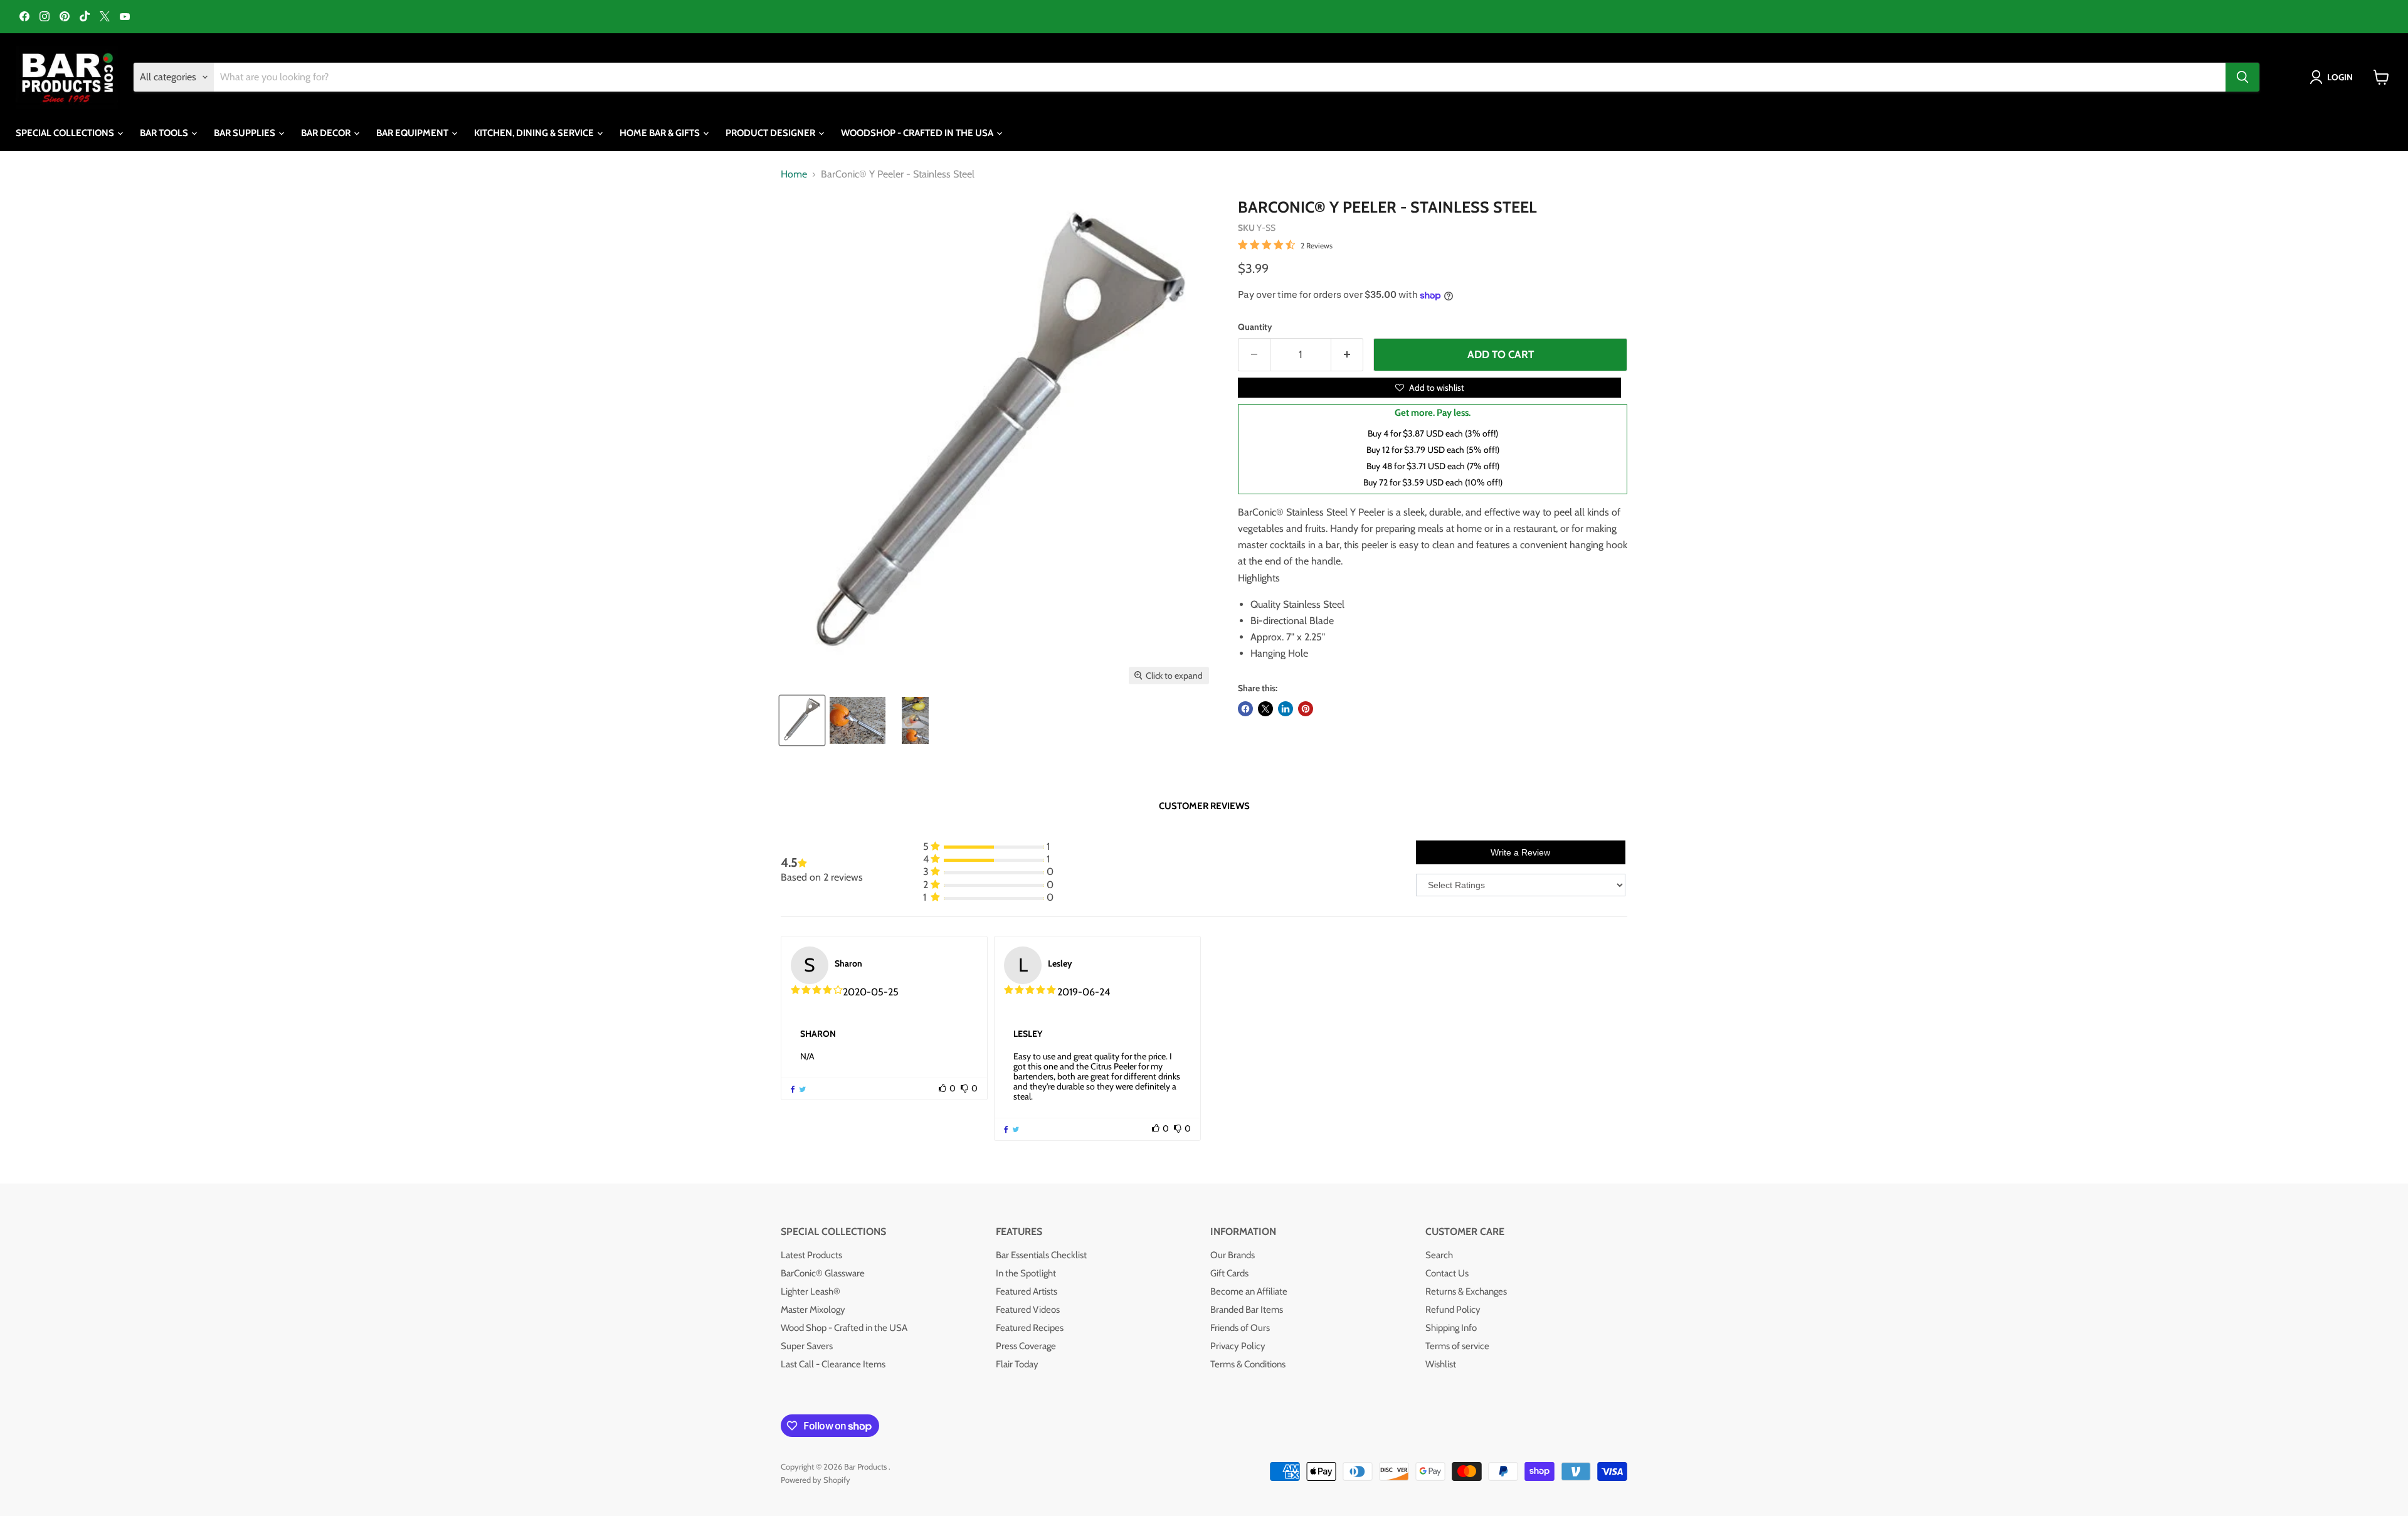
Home (794, 174)
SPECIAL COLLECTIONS (66, 133)
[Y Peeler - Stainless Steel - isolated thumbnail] (802, 720)
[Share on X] (1265, 709)
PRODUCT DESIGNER (771, 133)
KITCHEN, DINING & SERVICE (535, 133)
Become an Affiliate (1249, 1291)
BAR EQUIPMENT (413, 133)
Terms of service (1457, 1346)
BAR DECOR (327, 133)
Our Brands (1233, 1255)
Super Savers (807, 1346)
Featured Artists (1027, 1291)
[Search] (2242, 77)
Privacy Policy (1238, 1346)
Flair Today (1017, 1364)
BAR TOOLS (165, 133)
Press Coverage (1026, 1346)
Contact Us (1447, 1273)
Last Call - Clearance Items (833, 1364)
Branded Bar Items (1247, 1310)
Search (1439, 1255)
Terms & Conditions (1248, 1364)
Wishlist (1441, 1364)
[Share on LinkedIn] (1286, 709)
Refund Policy (1453, 1310)
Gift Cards (1229, 1273)
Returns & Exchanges (1466, 1291)
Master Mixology (813, 1310)
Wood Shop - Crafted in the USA (844, 1328)
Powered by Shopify (816, 1480)
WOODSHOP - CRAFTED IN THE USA (918, 133)
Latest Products (811, 1255)
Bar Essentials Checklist (1041, 1255)
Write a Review (1520, 852)
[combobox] (1220, 77)
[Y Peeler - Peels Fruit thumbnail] (915, 720)
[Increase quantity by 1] (1347, 355)
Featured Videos (1028, 1310)
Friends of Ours (1240, 1328)
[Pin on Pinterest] (1306, 709)
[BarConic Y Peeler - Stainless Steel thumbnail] (858, 720)
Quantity (1255, 327)
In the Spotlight (1026, 1273)
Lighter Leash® (811, 1291)
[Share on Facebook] (1245, 709)
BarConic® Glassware (823, 1273)
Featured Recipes (1030, 1328)
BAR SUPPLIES (246, 133)
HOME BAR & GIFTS (661, 133)
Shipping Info (1451, 1328)
